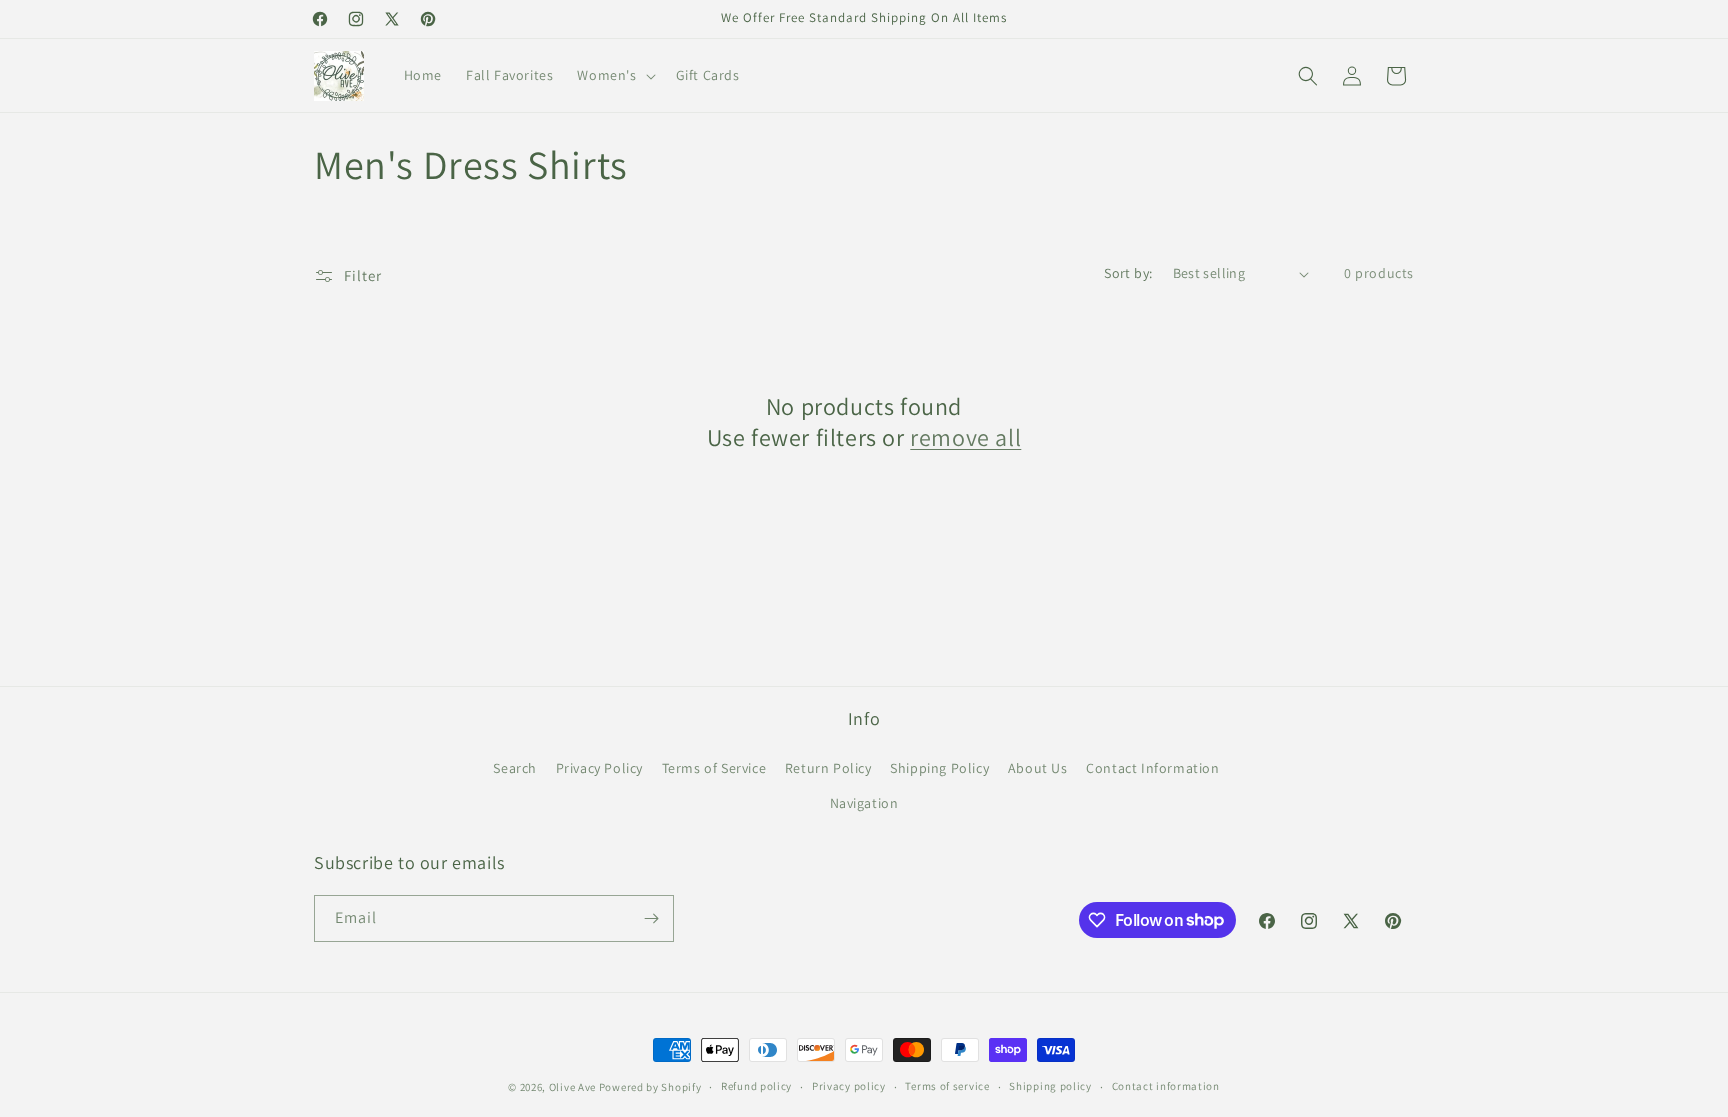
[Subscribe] (651, 918)
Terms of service (947, 1086)
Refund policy (756, 1086)
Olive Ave (572, 1087)
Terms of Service (714, 768)
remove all (965, 437)
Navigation (864, 803)
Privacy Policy (599, 768)
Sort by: (1128, 273)
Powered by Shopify (650, 1087)
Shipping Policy (939, 768)
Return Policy (828, 768)
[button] (614, 75)
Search (515, 768)
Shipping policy (1050, 1086)
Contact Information (1152, 768)
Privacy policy (849, 1086)
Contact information (1166, 1086)
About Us (1038, 768)
